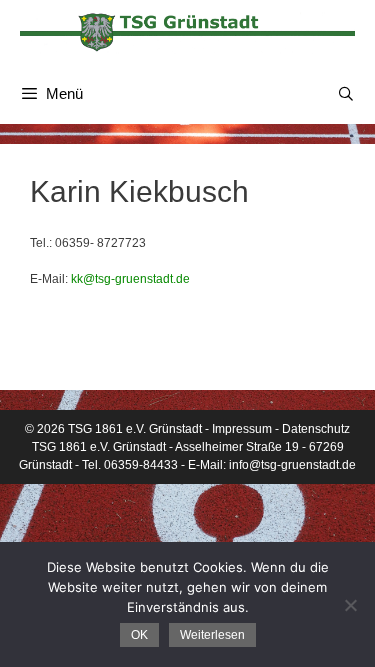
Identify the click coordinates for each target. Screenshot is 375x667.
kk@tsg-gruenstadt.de (130, 279)
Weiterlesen (212, 635)
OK (139, 635)
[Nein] (350, 605)
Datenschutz (316, 429)
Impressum (242, 429)
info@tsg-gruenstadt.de (292, 465)
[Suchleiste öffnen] (346, 94)
